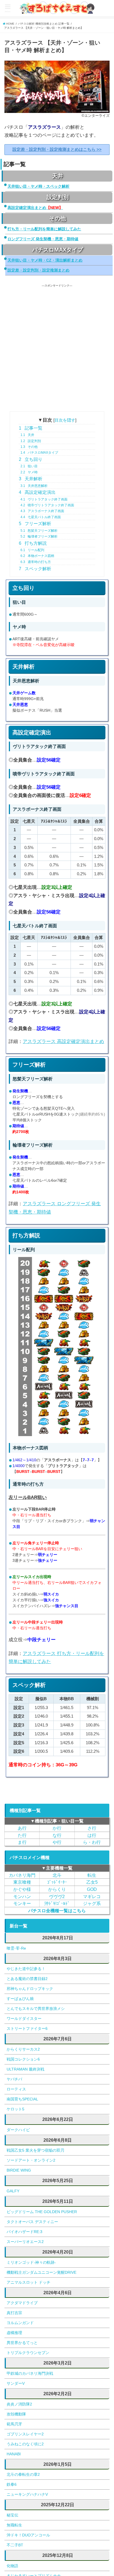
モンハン (22, 1896)
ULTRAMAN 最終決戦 (25, 2069)
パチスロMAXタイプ (39, 453)
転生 (92, 1875)
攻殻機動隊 (16, 2414)
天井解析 (31, 479)
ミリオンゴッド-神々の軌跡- (31, 2262)
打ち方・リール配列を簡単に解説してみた (44, 229)
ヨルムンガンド (20, 2323)
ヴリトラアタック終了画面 (44, 499)
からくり (57, 1889)
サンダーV (16, 2383)
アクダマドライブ (22, 2303)
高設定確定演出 (37, 492)
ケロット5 (15, 2109)
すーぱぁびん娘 (20, 1999)
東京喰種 (22, 1882)
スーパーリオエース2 (25, 2242)
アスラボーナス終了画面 (42, 511)
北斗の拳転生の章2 (23, 2474)
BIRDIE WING (19, 2170)
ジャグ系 (92, 1903)
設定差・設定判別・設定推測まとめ (38, 270)
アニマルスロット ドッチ (28, 2282)
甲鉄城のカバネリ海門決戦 (30, 2373)
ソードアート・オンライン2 (31, 2160)
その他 (29, 447)
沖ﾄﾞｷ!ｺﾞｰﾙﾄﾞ (57, 1903)
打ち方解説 (33, 543)
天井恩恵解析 (34, 486)
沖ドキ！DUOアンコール (28, 2535)
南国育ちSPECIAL (22, 2099)
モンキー (22, 1903)
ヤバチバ (14, 2079)
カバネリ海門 (22, 1875)
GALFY (13, 2191)
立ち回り (31, 459)
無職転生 (14, 2525)
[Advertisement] (57, 345)
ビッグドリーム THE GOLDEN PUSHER (42, 2212)
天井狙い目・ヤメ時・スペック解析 (38, 186)
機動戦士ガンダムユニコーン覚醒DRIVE (42, 2272)
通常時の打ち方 (36, 562)
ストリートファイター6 (27, 2028)
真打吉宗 (14, 2313)
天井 (27, 435)
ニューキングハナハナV (27, 2494)
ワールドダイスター (24, 2019)
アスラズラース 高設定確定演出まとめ (63, 1042)
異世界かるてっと (22, 2343)
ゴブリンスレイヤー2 (25, 2434)
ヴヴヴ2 (57, 1896)
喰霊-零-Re (16, 1948)
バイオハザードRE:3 (24, 2232)
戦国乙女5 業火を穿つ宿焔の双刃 (35, 2150)
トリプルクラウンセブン (28, 2353)
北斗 (57, 1875)
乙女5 (92, 1882)
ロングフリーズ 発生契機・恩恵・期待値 (43, 239)
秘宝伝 (12, 2515)
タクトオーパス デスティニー (32, 2222)
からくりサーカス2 (23, 2049)
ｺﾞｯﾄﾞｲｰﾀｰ (57, 1882)
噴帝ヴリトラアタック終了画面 (47, 505)
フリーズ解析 (35, 524)
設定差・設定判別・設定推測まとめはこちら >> (57, 149)
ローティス (16, 2089)
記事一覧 (31, 428)
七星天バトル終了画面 (41, 517)
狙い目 (29, 466)
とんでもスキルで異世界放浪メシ (36, 2009)
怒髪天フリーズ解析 (39, 531)
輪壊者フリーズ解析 (39, 536)
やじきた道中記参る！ (26, 1969)
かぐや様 (22, 1889)
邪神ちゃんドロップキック (30, 1989)
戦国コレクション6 (23, 2059)
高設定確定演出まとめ (35, 208)
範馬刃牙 (14, 2424)
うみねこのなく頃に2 (25, 2444)
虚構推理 (14, 2333)
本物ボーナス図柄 (37, 556)
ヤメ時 (29, 472)
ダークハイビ (18, 2130)
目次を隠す (65, 420)
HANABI (14, 2454)
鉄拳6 (12, 2484)
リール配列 (32, 550)
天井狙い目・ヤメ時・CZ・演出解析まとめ (45, 260)
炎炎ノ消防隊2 (19, 2404)
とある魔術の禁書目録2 (27, 1979)
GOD (92, 1889)
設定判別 (31, 441)
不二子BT (15, 2545)
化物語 (12, 2566)
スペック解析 (35, 569)
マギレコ (92, 1896)
